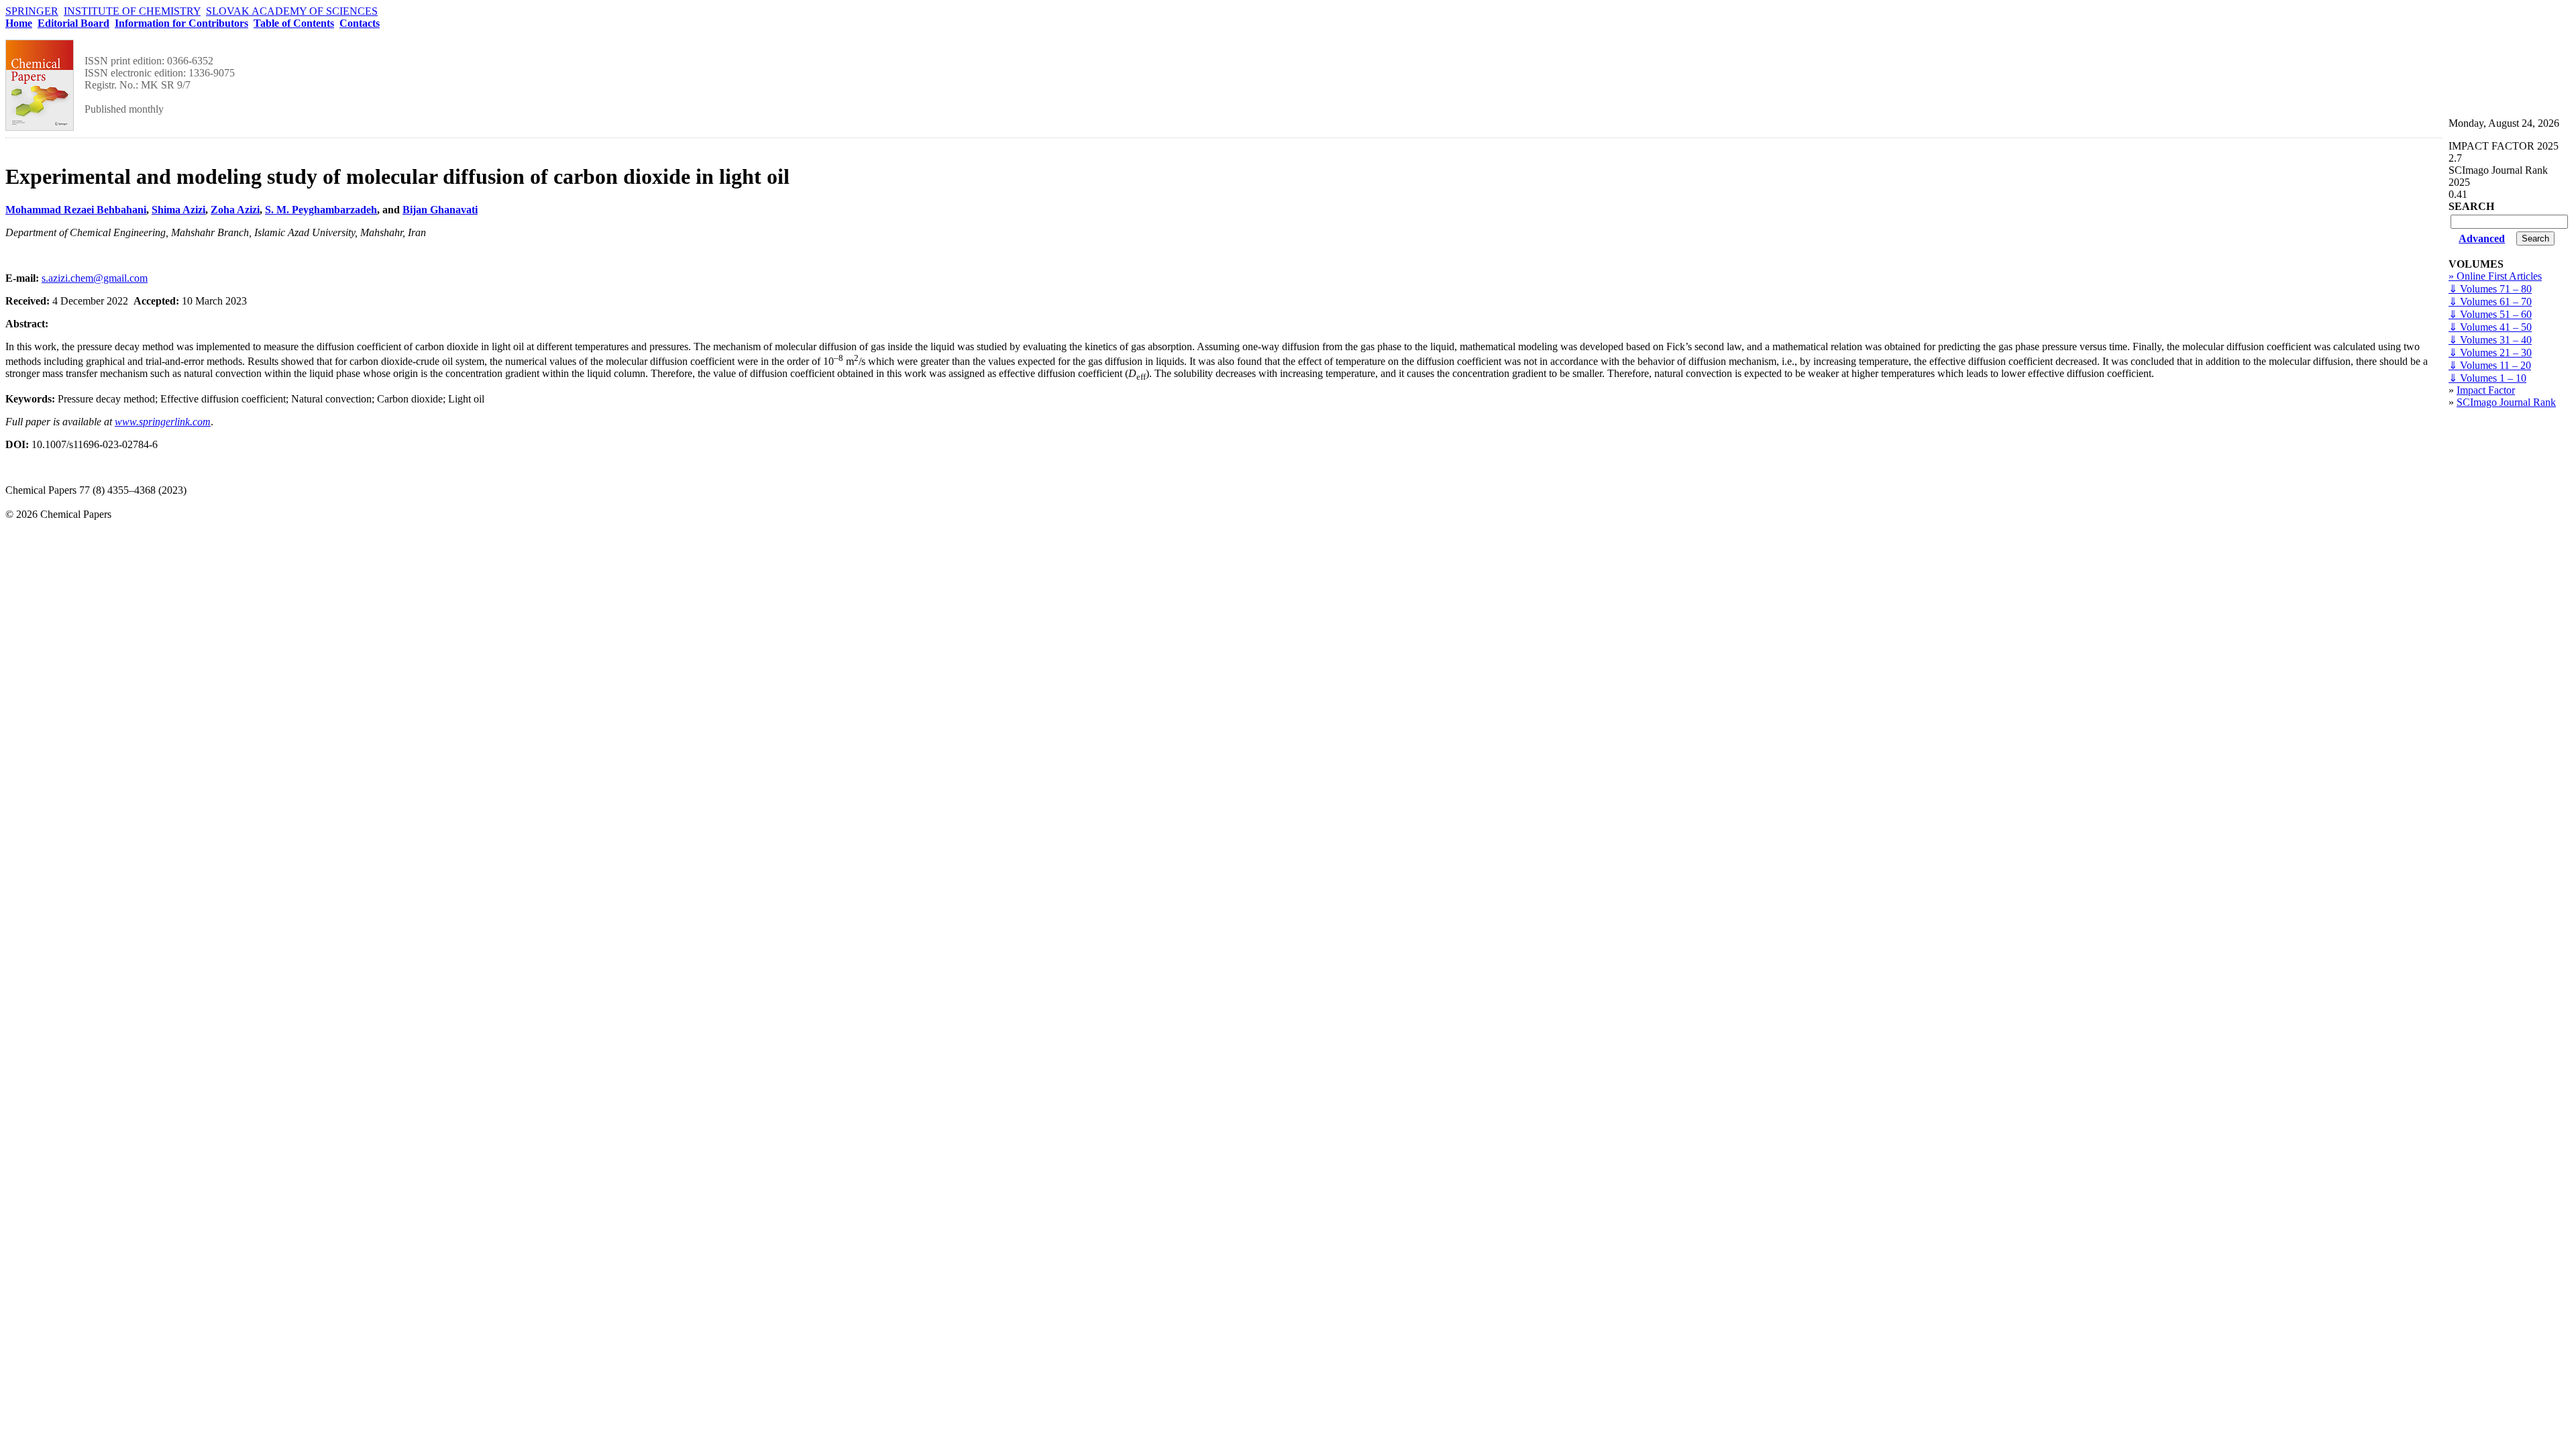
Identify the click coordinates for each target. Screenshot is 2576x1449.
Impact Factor (2486, 390)
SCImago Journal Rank (2506, 402)
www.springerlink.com (163, 422)
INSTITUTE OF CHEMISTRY (132, 11)
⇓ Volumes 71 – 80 (2490, 289)
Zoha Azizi (235, 210)
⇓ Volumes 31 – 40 (2490, 340)
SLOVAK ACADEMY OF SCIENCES (292, 11)
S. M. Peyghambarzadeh (321, 210)
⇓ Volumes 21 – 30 (2490, 353)
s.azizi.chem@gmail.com (95, 278)
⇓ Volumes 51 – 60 (2490, 314)
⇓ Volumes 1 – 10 (2487, 378)
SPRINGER (32, 11)
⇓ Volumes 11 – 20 (2490, 365)
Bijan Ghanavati (440, 210)
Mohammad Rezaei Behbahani (76, 210)
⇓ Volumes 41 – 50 (2490, 327)
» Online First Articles (2495, 276)
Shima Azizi (178, 210)
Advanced (2482, 238)
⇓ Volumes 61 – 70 (2490, 302)
